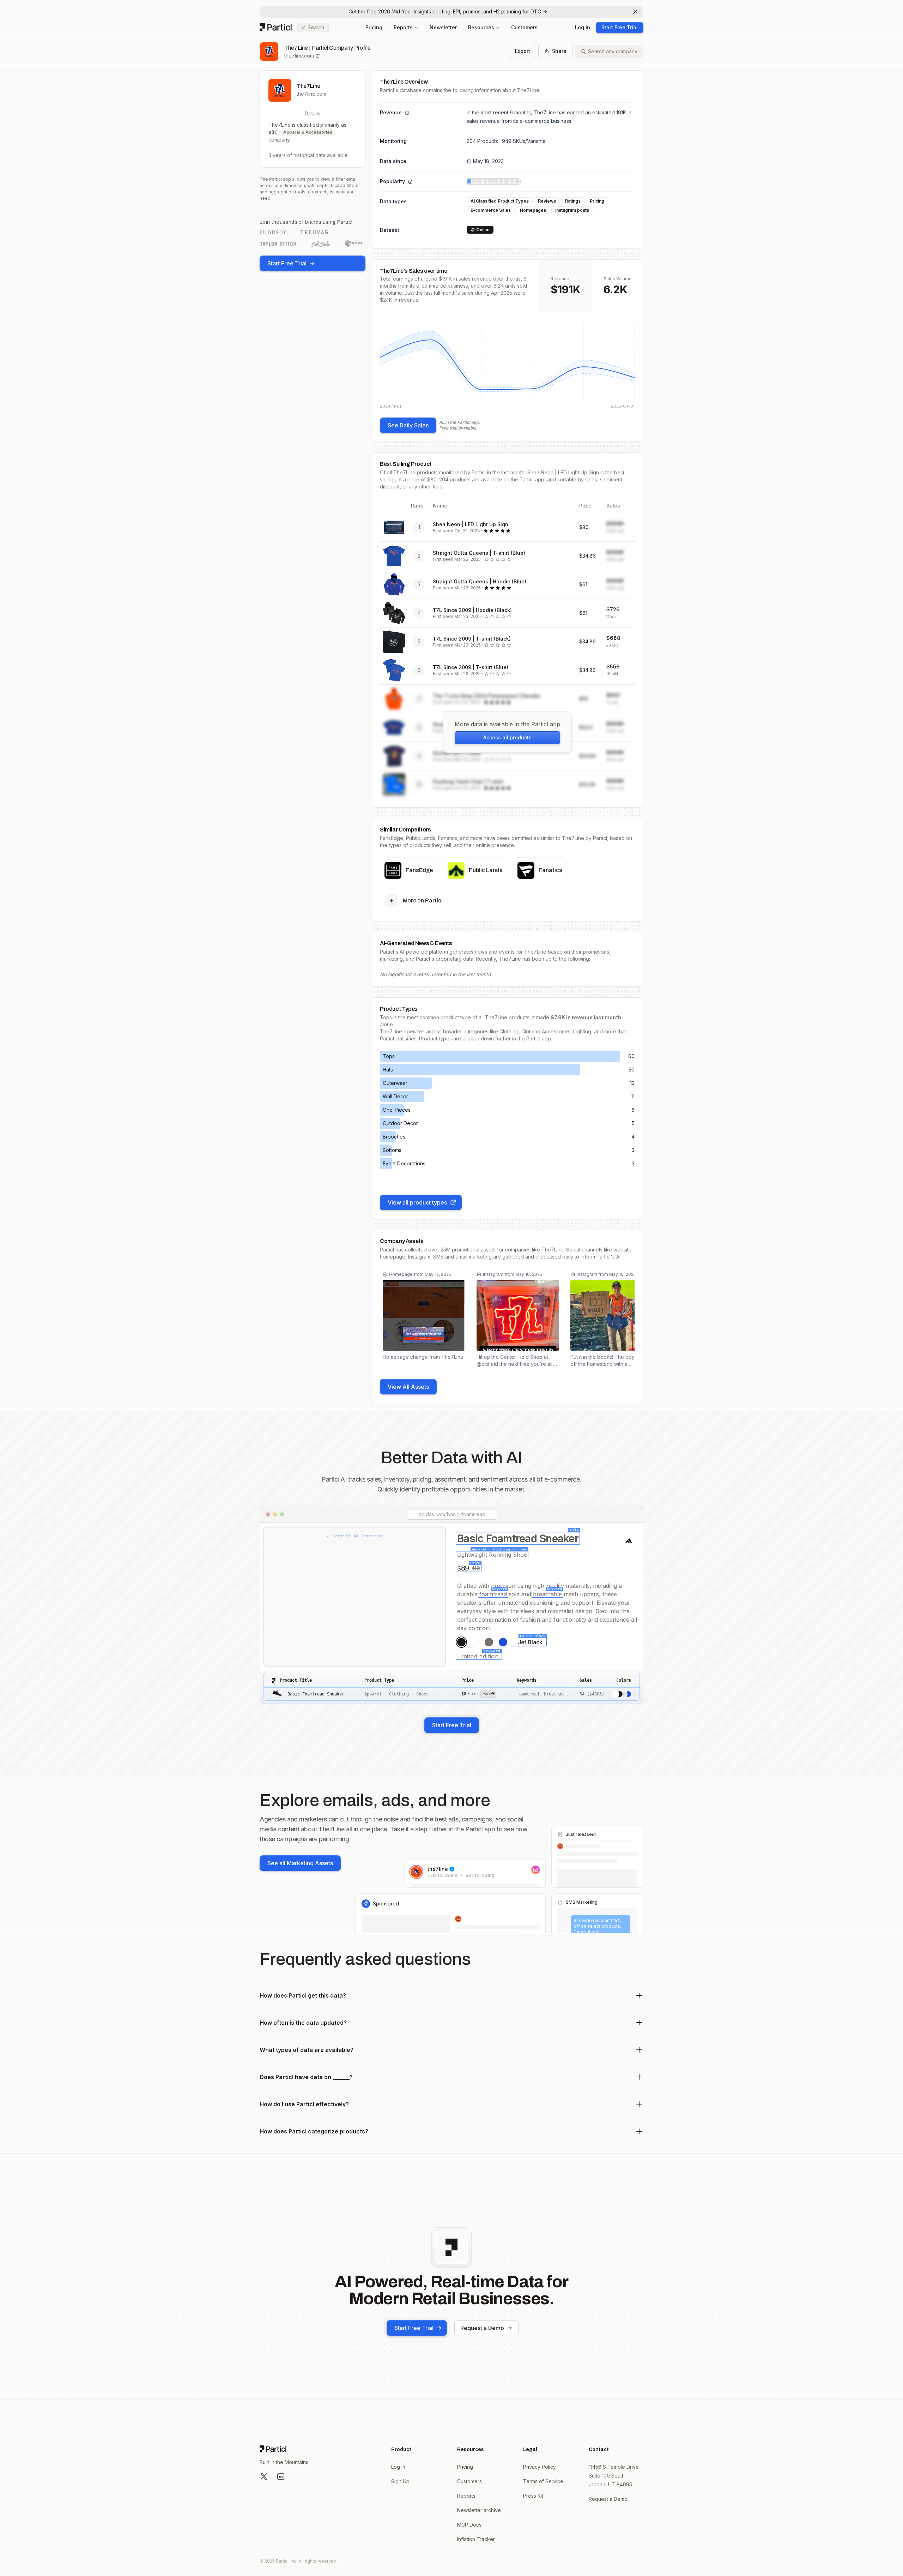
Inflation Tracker (476, 2539)
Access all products (507, 737)
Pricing (374, 27)
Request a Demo (482, 2328)
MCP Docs (469, 2525)
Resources (481, 27)
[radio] (461, 1642)
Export (523, 51)
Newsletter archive (479, 2510)
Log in (583, 27)
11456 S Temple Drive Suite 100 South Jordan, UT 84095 (614, 2476)
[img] (507, 365)
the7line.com (299, 56)
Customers (524, 27)
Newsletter (443, 27)
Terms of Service (543, 2481)
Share (559, 51)
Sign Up (400, 2481)
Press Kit (533, 2496)
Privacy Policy (540, 2467)
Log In (398, 2467)
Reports (403, 27)
